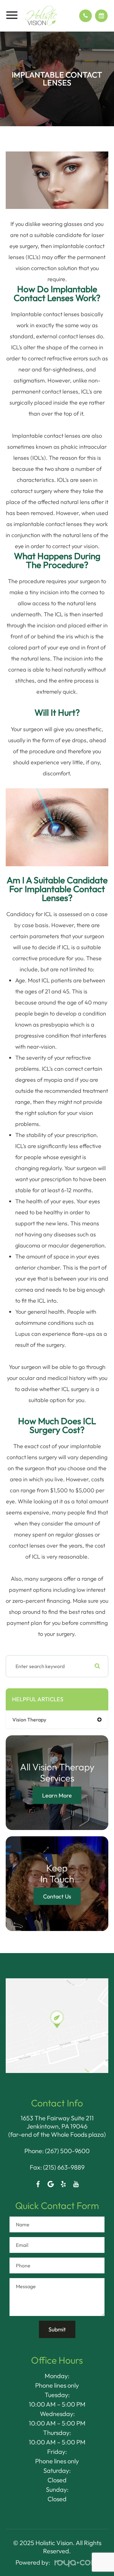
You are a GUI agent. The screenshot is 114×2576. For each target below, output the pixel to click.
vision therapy (29, 1720)
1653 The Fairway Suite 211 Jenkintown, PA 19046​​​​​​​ (57, 2122)
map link (17, 1981)
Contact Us (57, 1896)
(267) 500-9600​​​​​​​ (67, 2151)
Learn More (57, 1795)
